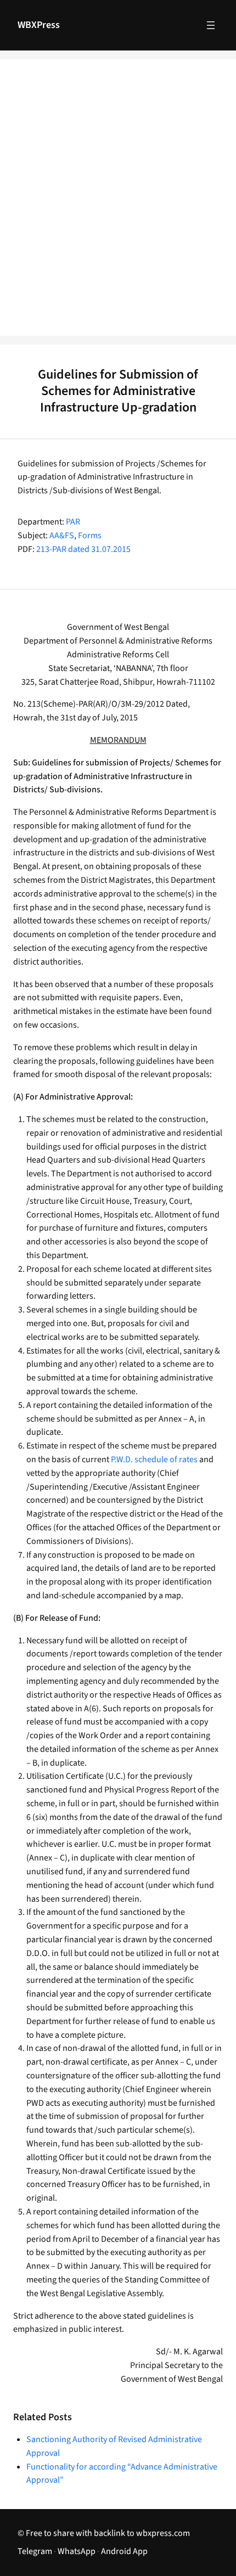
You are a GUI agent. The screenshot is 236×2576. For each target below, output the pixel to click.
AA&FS (62, 536)
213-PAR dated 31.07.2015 (83, 549)
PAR (73, 522)
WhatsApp (77, 2551)
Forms (90, 536)
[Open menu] (211, 25)
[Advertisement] (118, 205)
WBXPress (39, 25)
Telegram (35, 2551)
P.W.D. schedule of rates (154, 1459)
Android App (124, 2551)
